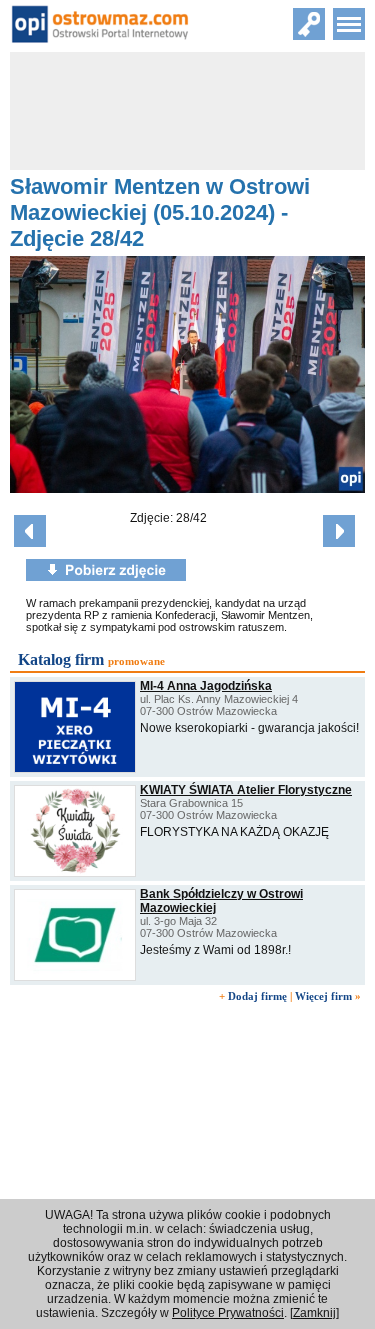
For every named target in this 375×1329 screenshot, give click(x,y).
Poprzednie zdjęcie (30, 531)
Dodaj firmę (257, 996)
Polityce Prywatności (228, 1313)
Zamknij (314, 1313)
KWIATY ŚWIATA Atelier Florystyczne (246, 790)
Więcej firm (323, 996)
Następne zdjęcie (339, 531)
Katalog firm (61, 659)
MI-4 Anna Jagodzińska (206, 686)
